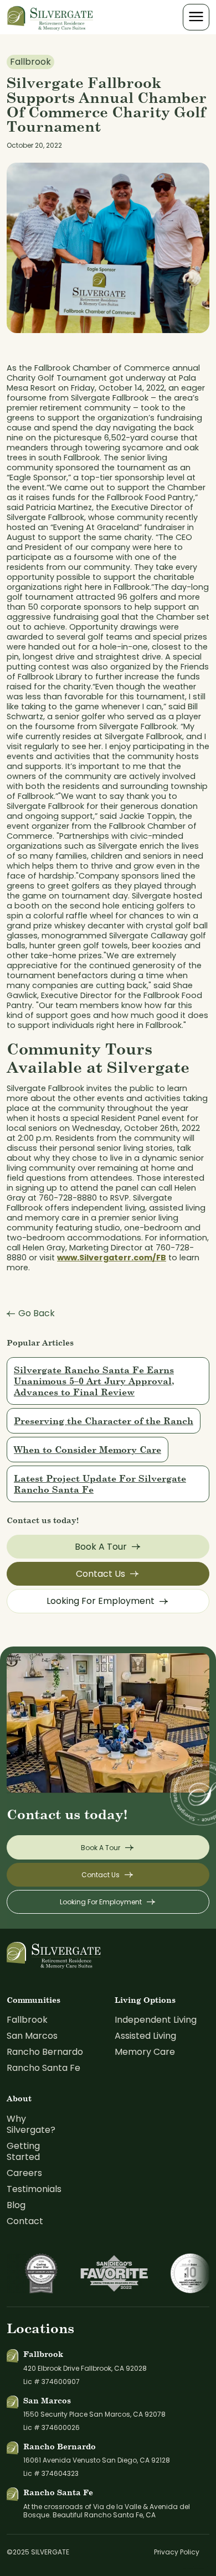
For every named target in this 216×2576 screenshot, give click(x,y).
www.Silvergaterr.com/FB (112, 1258)
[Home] (50, 17)
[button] (196, 17)
